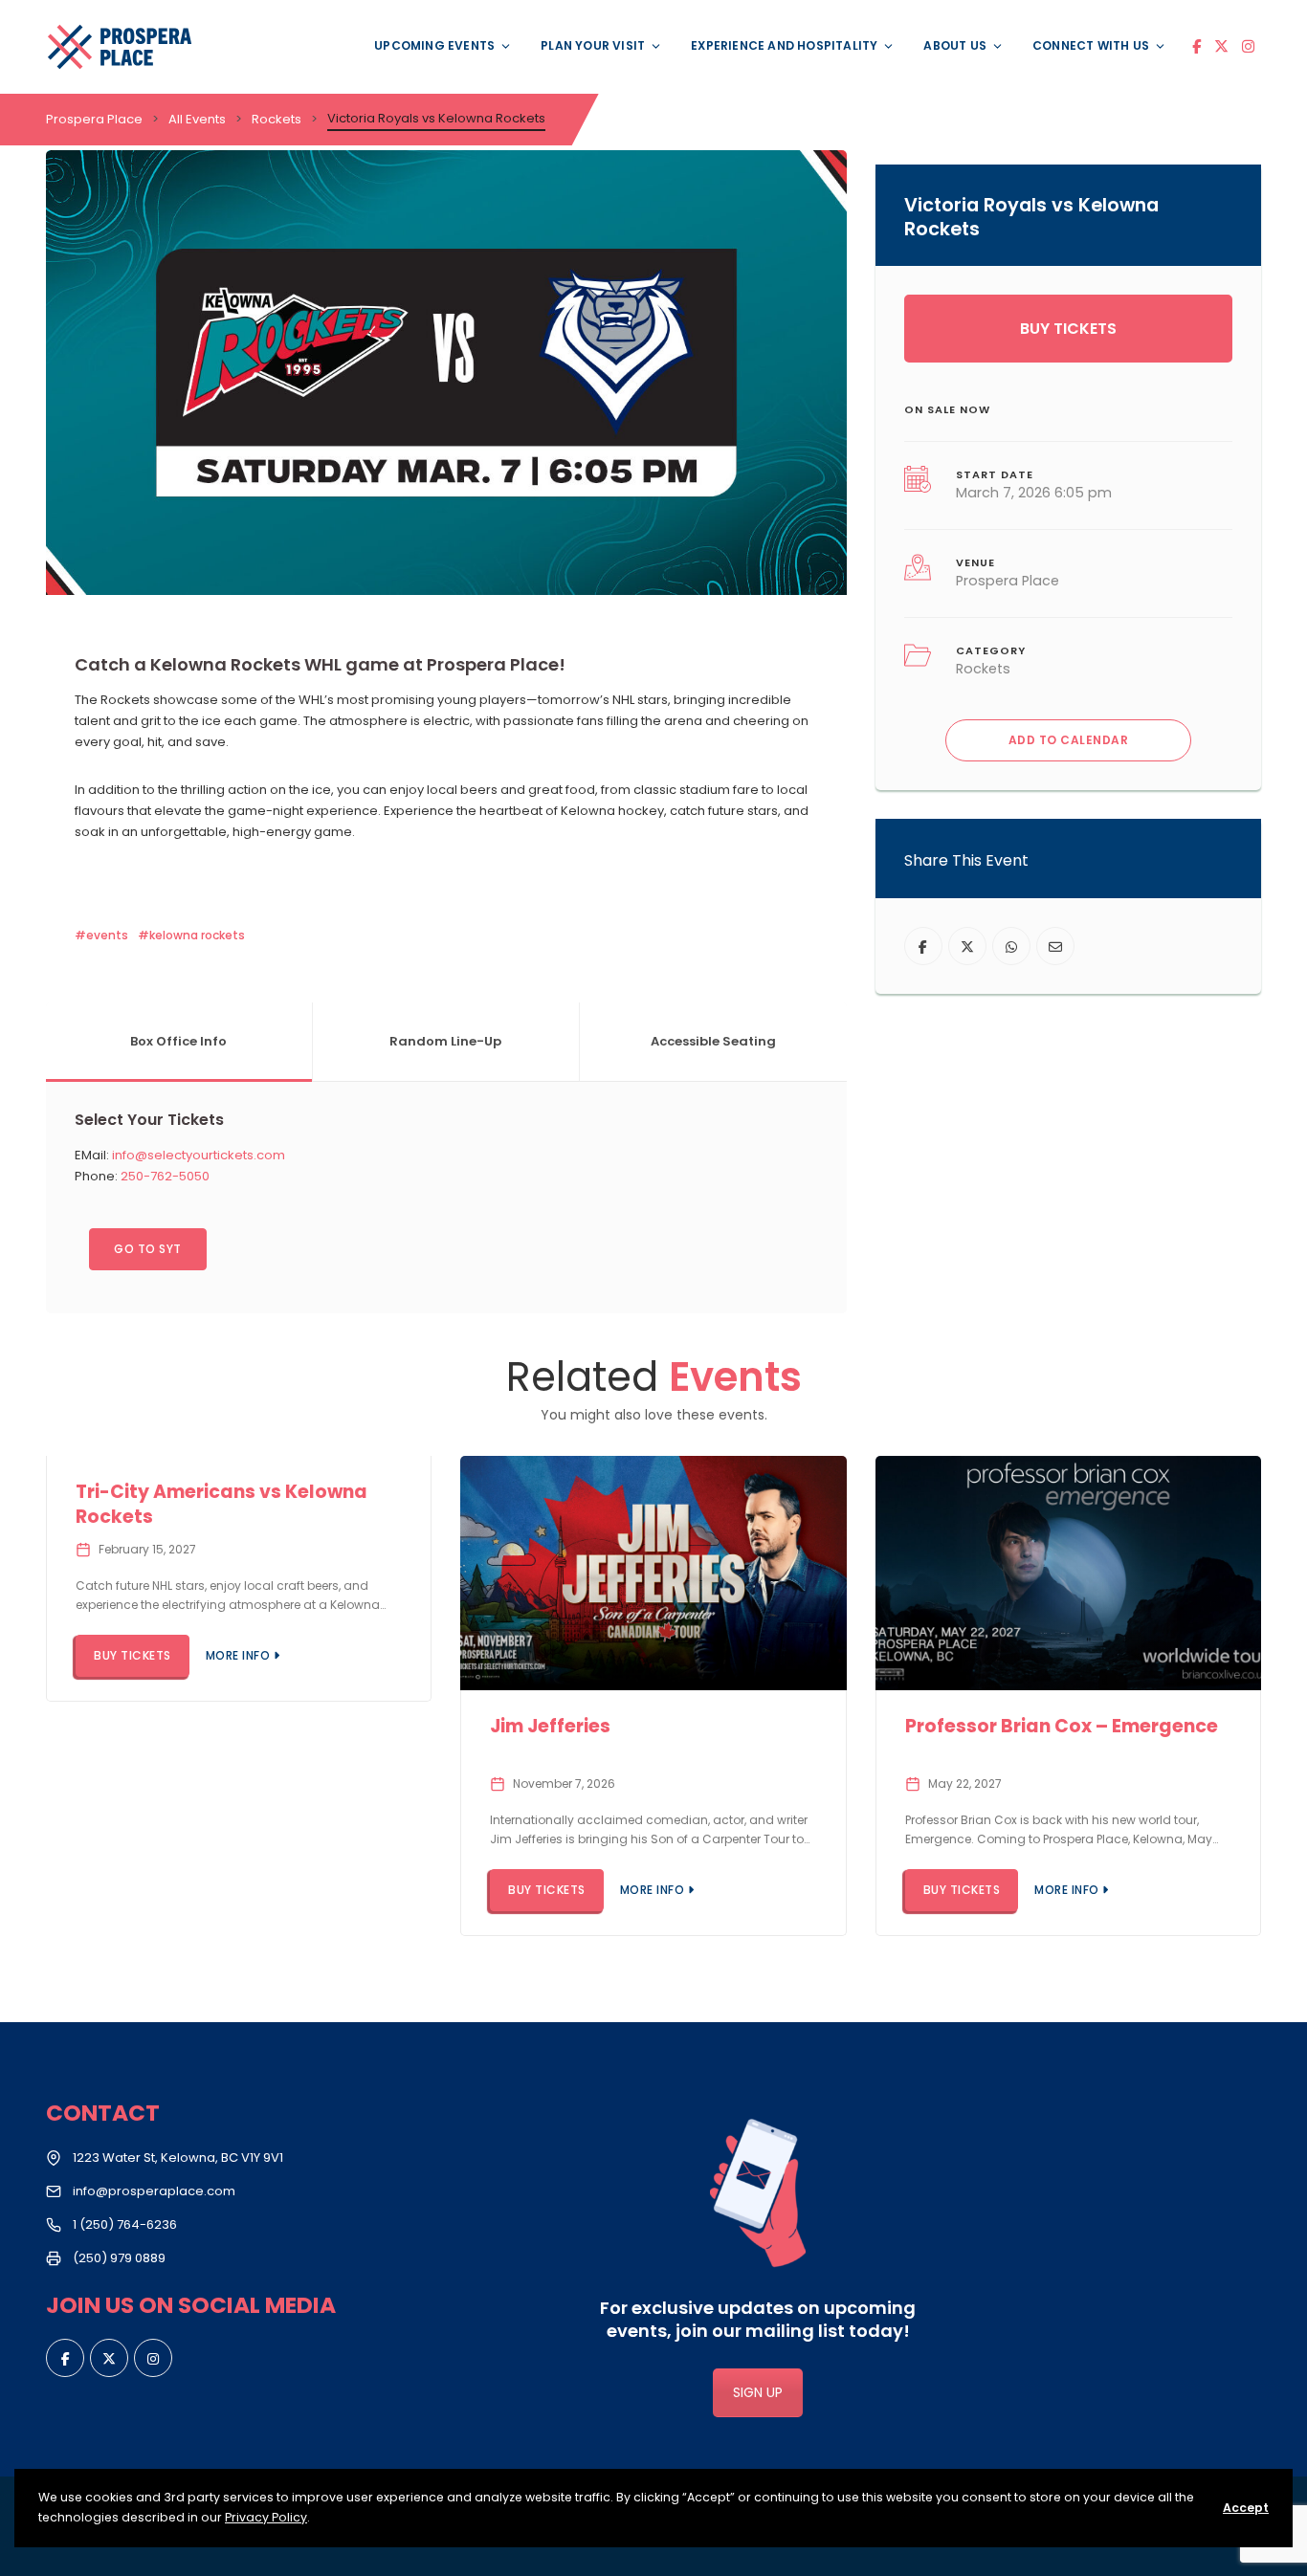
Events (107, 935)
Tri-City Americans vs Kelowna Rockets (222, 1505)
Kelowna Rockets (197, 935)
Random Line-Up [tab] (445, 1041)
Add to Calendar (1069, 740)
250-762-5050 (165, 1176)
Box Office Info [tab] (178, 1041)
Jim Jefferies (550, 1726)
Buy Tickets (1068, 329)
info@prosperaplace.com (154, 2191)
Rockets (983, 669)
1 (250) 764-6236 (125, 2224)
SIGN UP (758, 2392)
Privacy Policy (266, 2517)
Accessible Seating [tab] (713, 1041)
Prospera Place (1008, 581)
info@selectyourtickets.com (199, 1155)
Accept (1246, 2508)
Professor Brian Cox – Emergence (1062, 1726)
